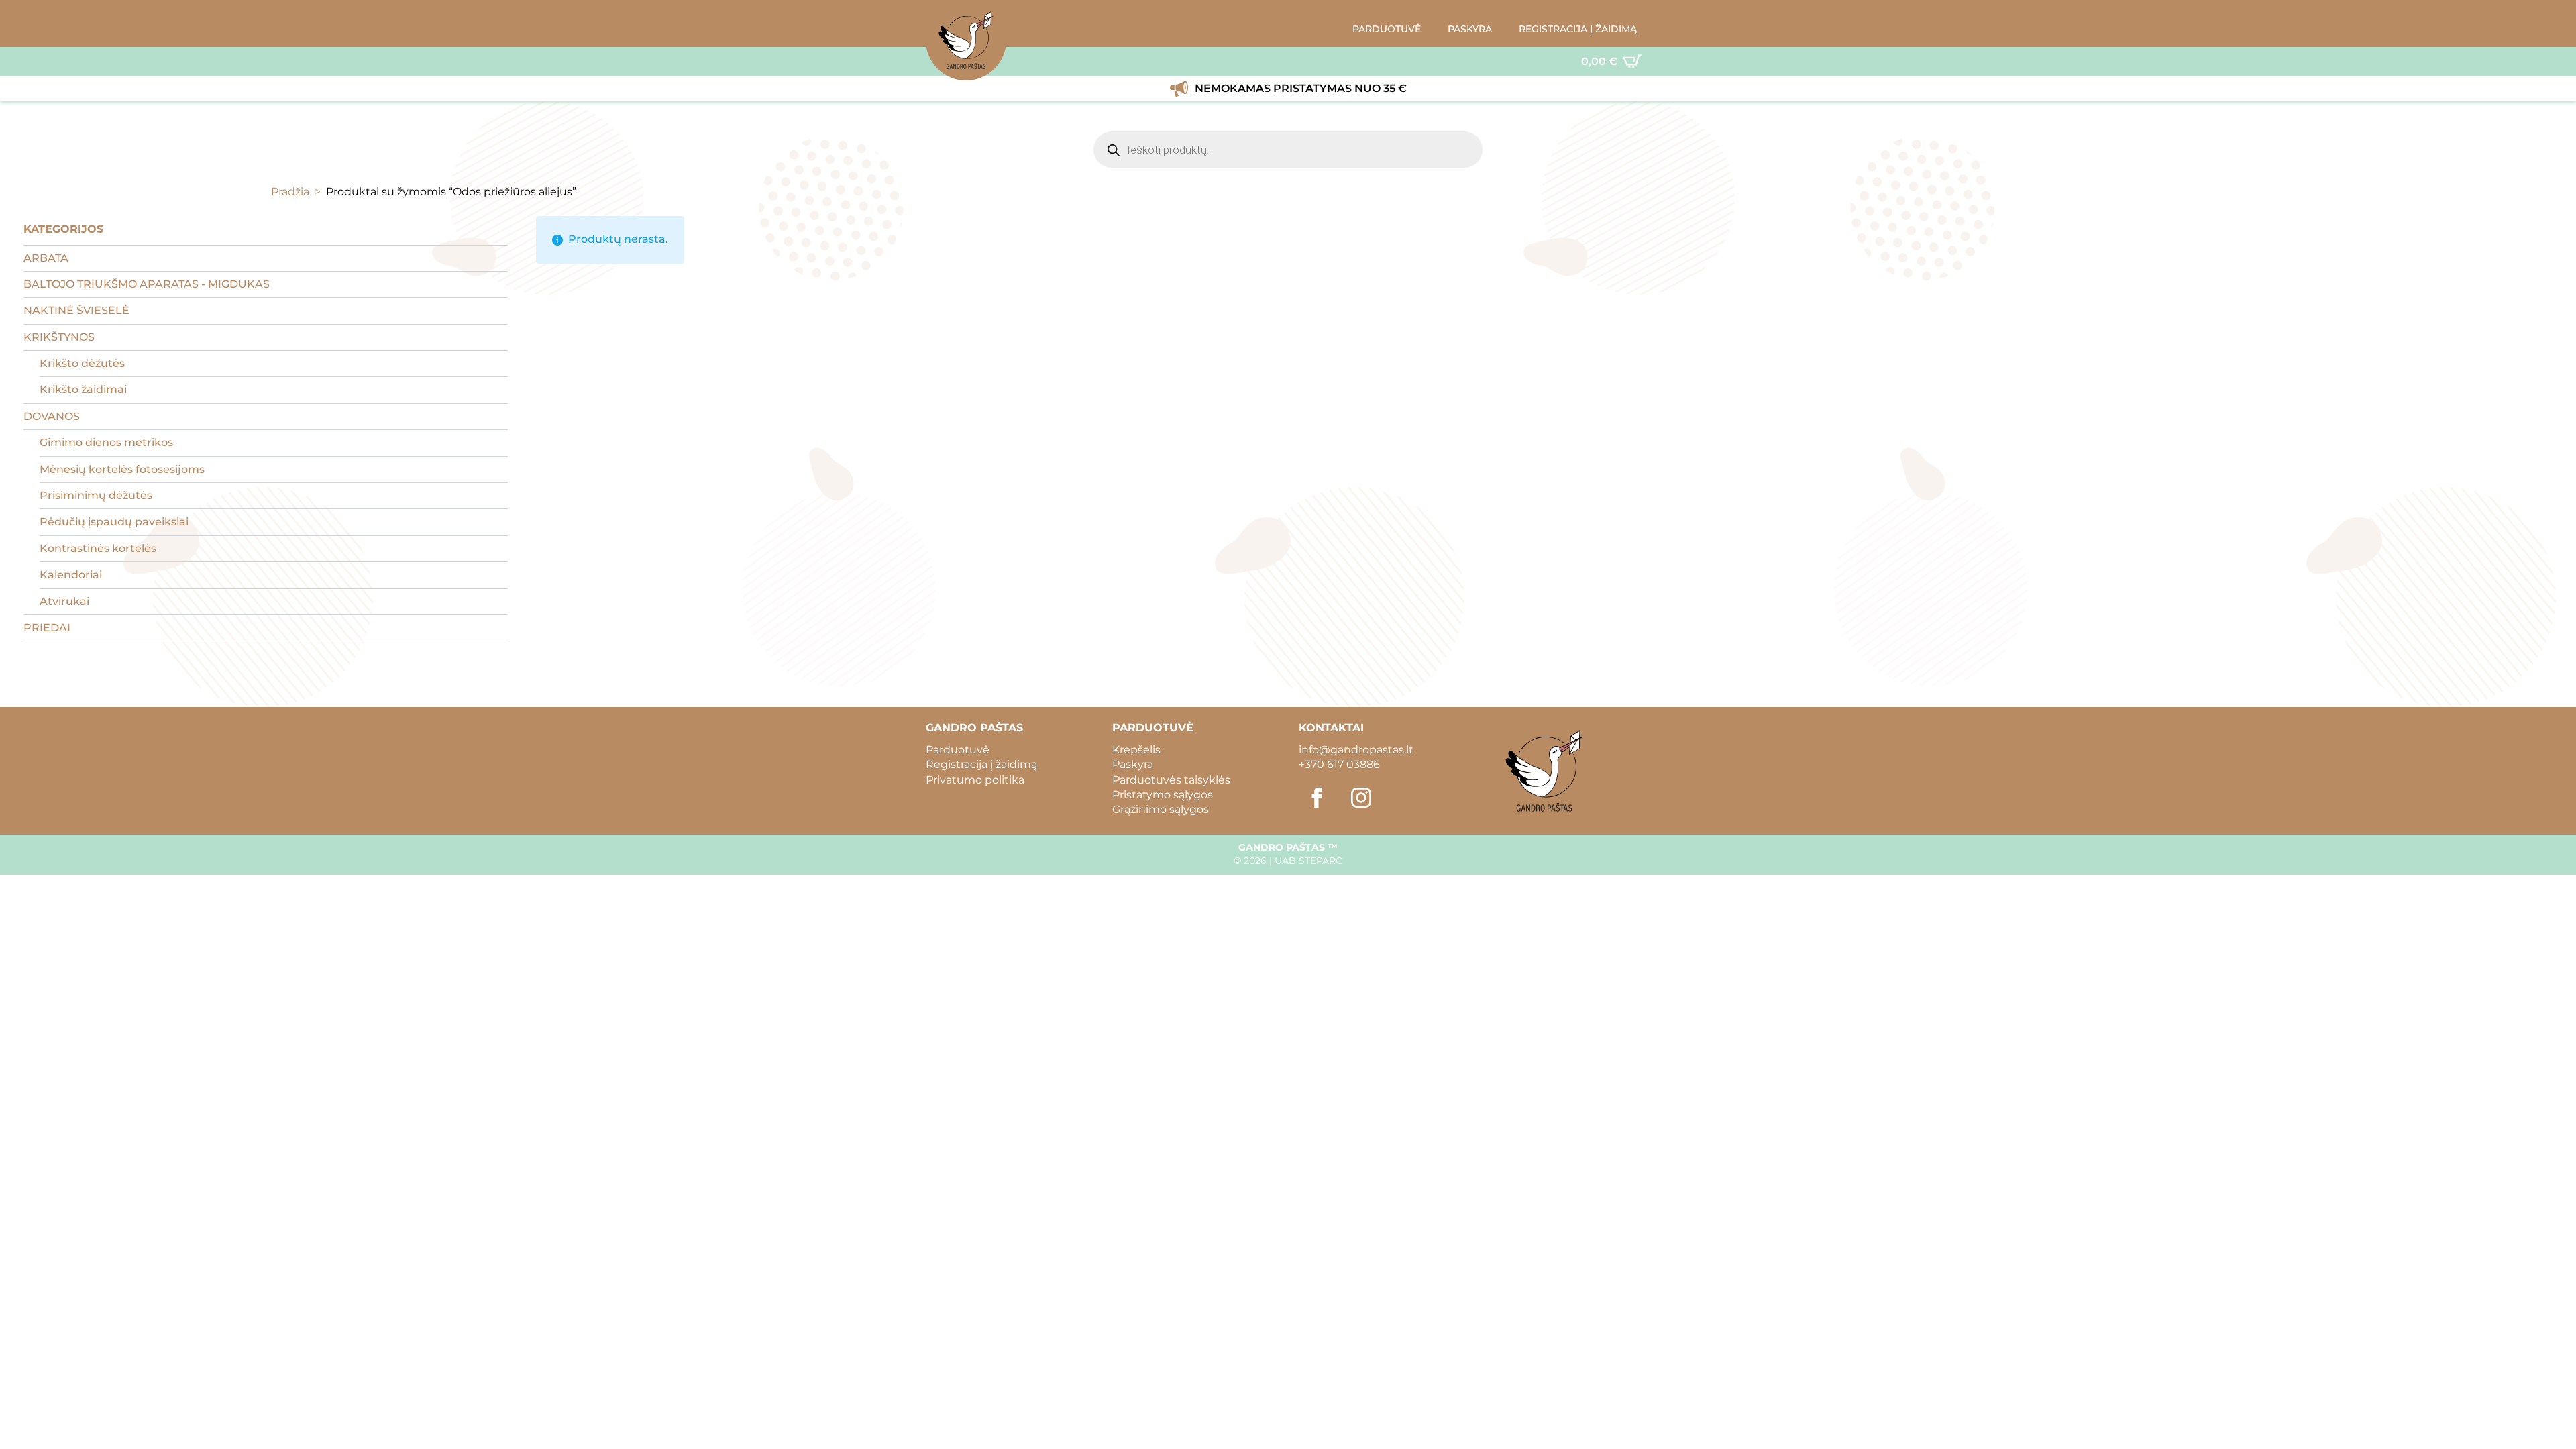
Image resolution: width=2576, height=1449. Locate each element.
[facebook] (1317, 798)
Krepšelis (1136, 750)
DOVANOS (52, 416)
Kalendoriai (71, 575)
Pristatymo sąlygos (1163, 795)
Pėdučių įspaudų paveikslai (114, 522)
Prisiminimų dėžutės (96, 495)
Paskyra (1133, 764)
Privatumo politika (975, 780)
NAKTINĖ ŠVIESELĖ (76, 310)
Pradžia (290, 192)
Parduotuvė (958, 750)
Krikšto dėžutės (82, 363)
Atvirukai (64, 601)
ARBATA (46, 258)
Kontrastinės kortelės (98, 548)
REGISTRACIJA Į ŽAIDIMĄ (1578, 29)
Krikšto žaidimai (83, 389)
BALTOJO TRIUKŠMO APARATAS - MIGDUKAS (147, 284)
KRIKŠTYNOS (59, 337)
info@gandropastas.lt (1356, 750)
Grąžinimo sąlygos (1161, 809)
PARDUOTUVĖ (1387, 29)
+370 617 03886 (1339, 764)
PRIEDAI (47, 628)
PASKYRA (1470, 29)
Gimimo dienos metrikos (106, 442)
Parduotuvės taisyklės (1171, 780)
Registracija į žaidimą (981, 764)
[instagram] (1361, 798)
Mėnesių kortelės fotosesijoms (122, 469)
